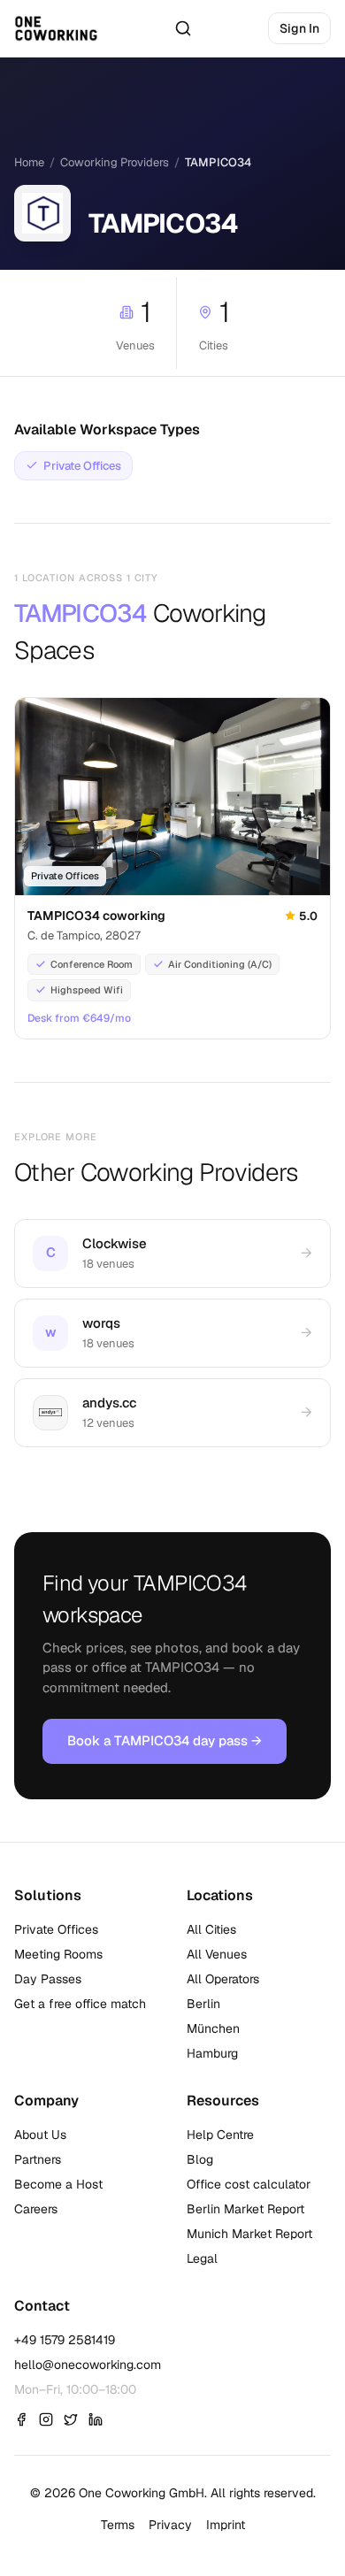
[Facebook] (21, 2419)
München (213, 2028)
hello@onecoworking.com (88, 2365)
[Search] (183, 28)
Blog (200, 2159)
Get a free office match (80, 2004)
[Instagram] (46, 2419)
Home (29, 162)
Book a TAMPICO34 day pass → (165, 1740)
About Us (40, 2135)
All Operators (223, 1979)
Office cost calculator (249, 2184)
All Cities (211, 1929)
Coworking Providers (115, 162)
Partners (38, 2159)
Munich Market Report (249, 2234)
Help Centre (220, 2135)
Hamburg (212, 2053)
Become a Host (58, 2184)
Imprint (226, 2525)
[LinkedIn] (96, 2419)
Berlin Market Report (245, 2209)
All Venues (217, 1954)
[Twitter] (71, 2419)
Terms (118, 2525)
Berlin (203, 2004)
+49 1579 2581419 (65, 2340)
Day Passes (48, 1979)
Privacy (170, 2525)
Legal (202, 2258)
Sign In (299, 28)
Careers (36, 2209)
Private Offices (56, 1929)
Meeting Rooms (58, 1954)
